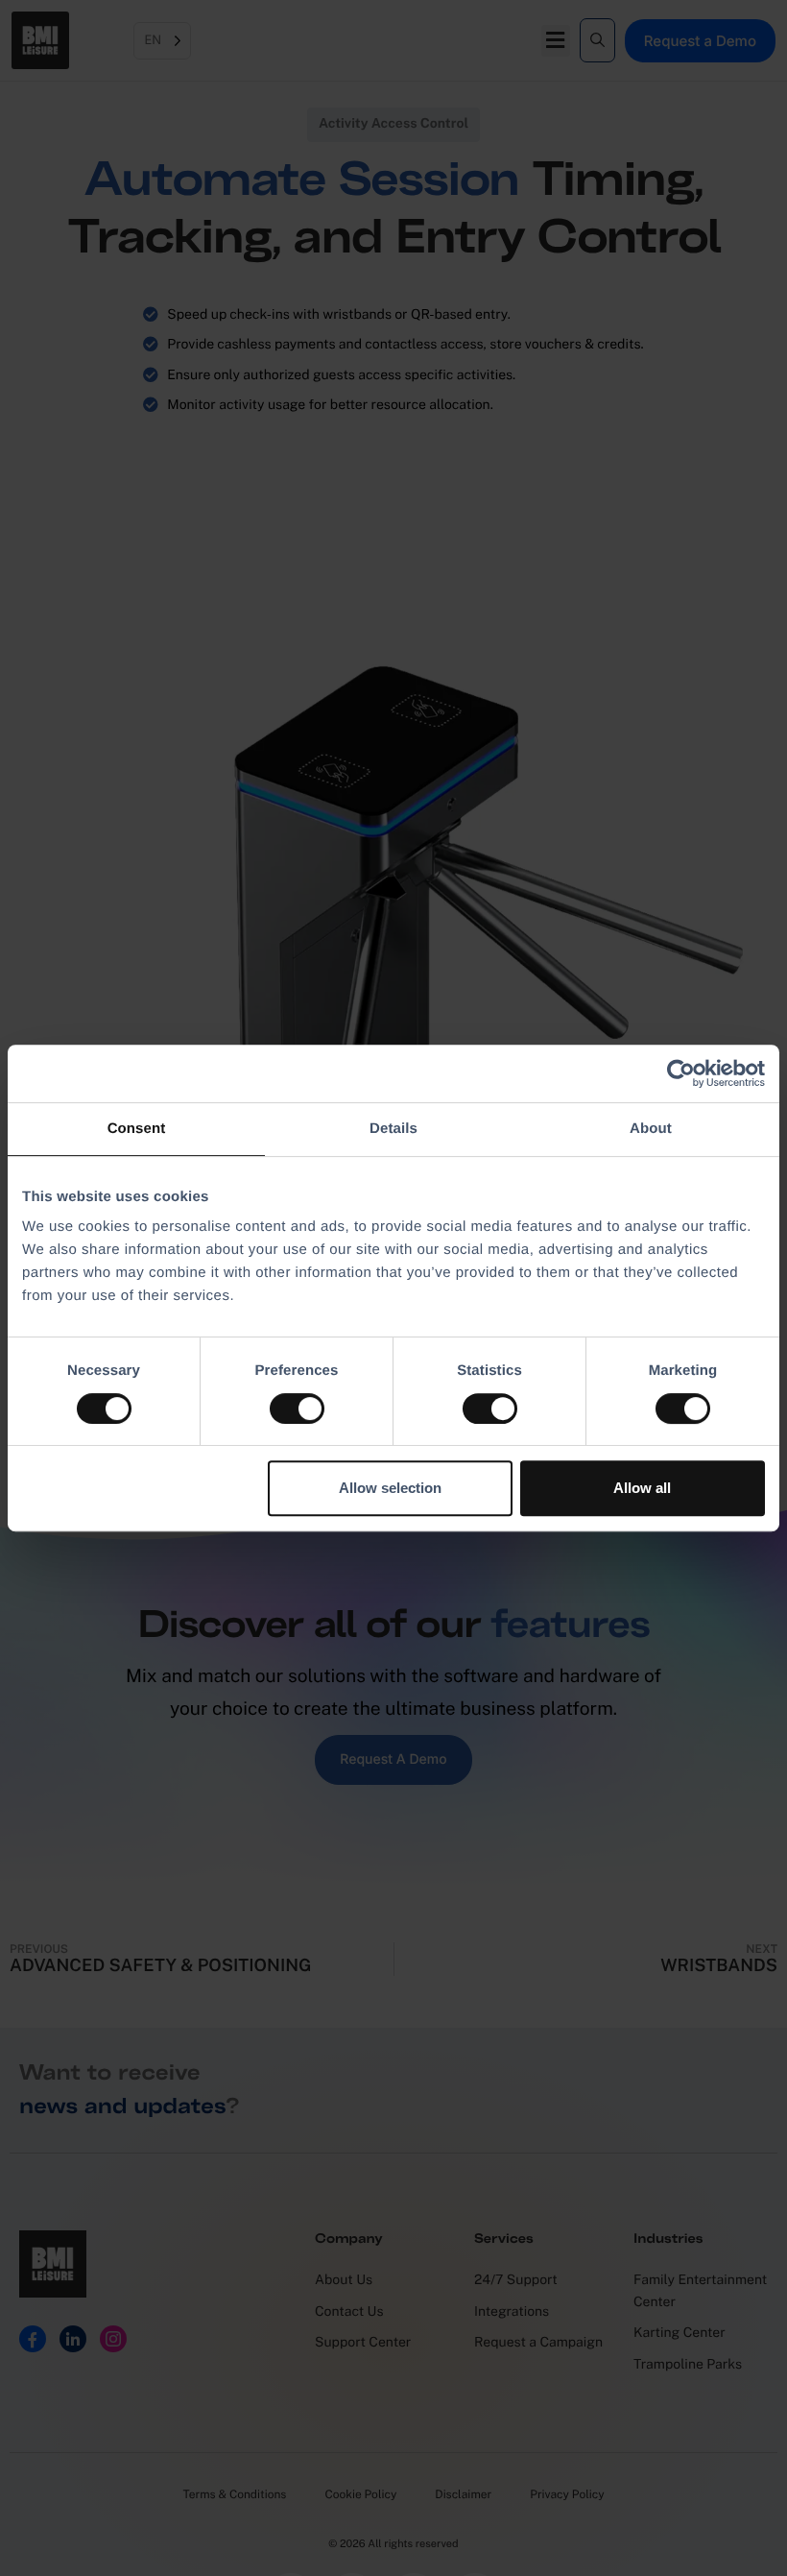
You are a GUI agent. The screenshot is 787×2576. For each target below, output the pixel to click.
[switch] (297, 1408)
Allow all (642, 1488)
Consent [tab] (137, 1129)
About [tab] (651, 1129)
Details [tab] (393, 1129)
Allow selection (390, 1488)
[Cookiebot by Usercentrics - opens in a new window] (681, 1073)
